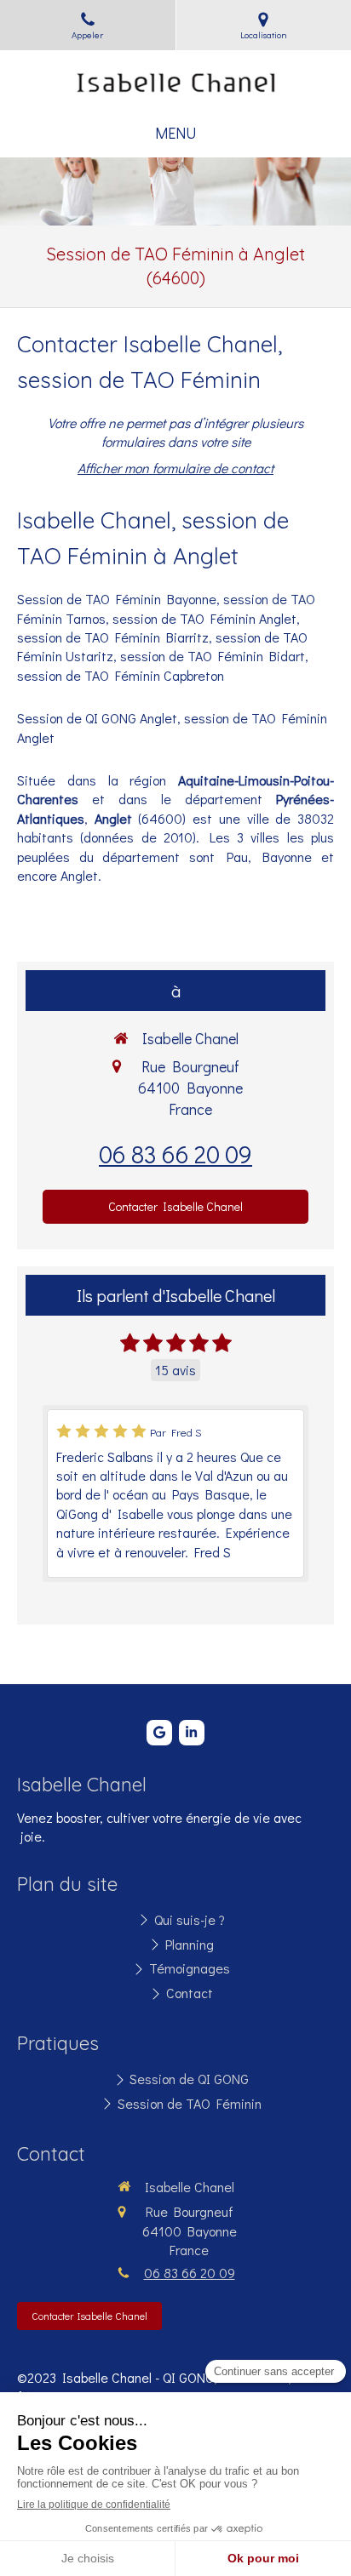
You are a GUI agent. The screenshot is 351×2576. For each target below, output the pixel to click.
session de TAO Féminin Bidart (213, 656)
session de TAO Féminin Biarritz (113, 637)
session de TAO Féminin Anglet (204, 618)
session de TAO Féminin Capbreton (121, 675)
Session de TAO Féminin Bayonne (117, 599)
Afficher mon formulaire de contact (175, 468)
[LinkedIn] (192, 1733)
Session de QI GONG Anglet (97, 718)
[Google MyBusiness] (159, 1733)
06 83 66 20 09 (175, 1154)
